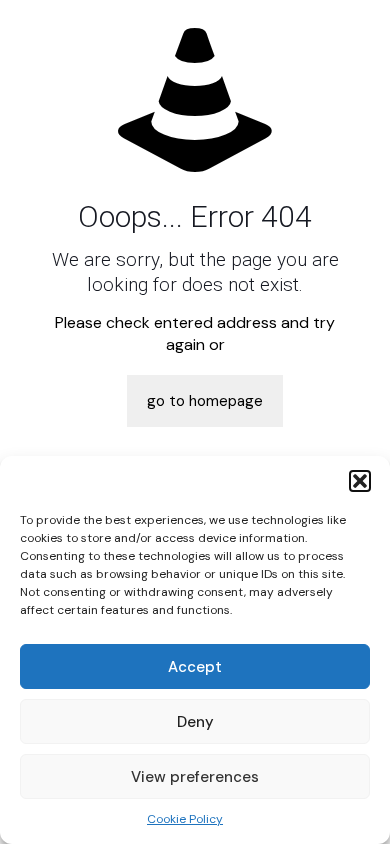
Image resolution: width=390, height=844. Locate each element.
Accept (195, 667)
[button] (360, 481)
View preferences (195, 777)
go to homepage (205, 401)
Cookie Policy (185, 819)
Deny (195, 722)
